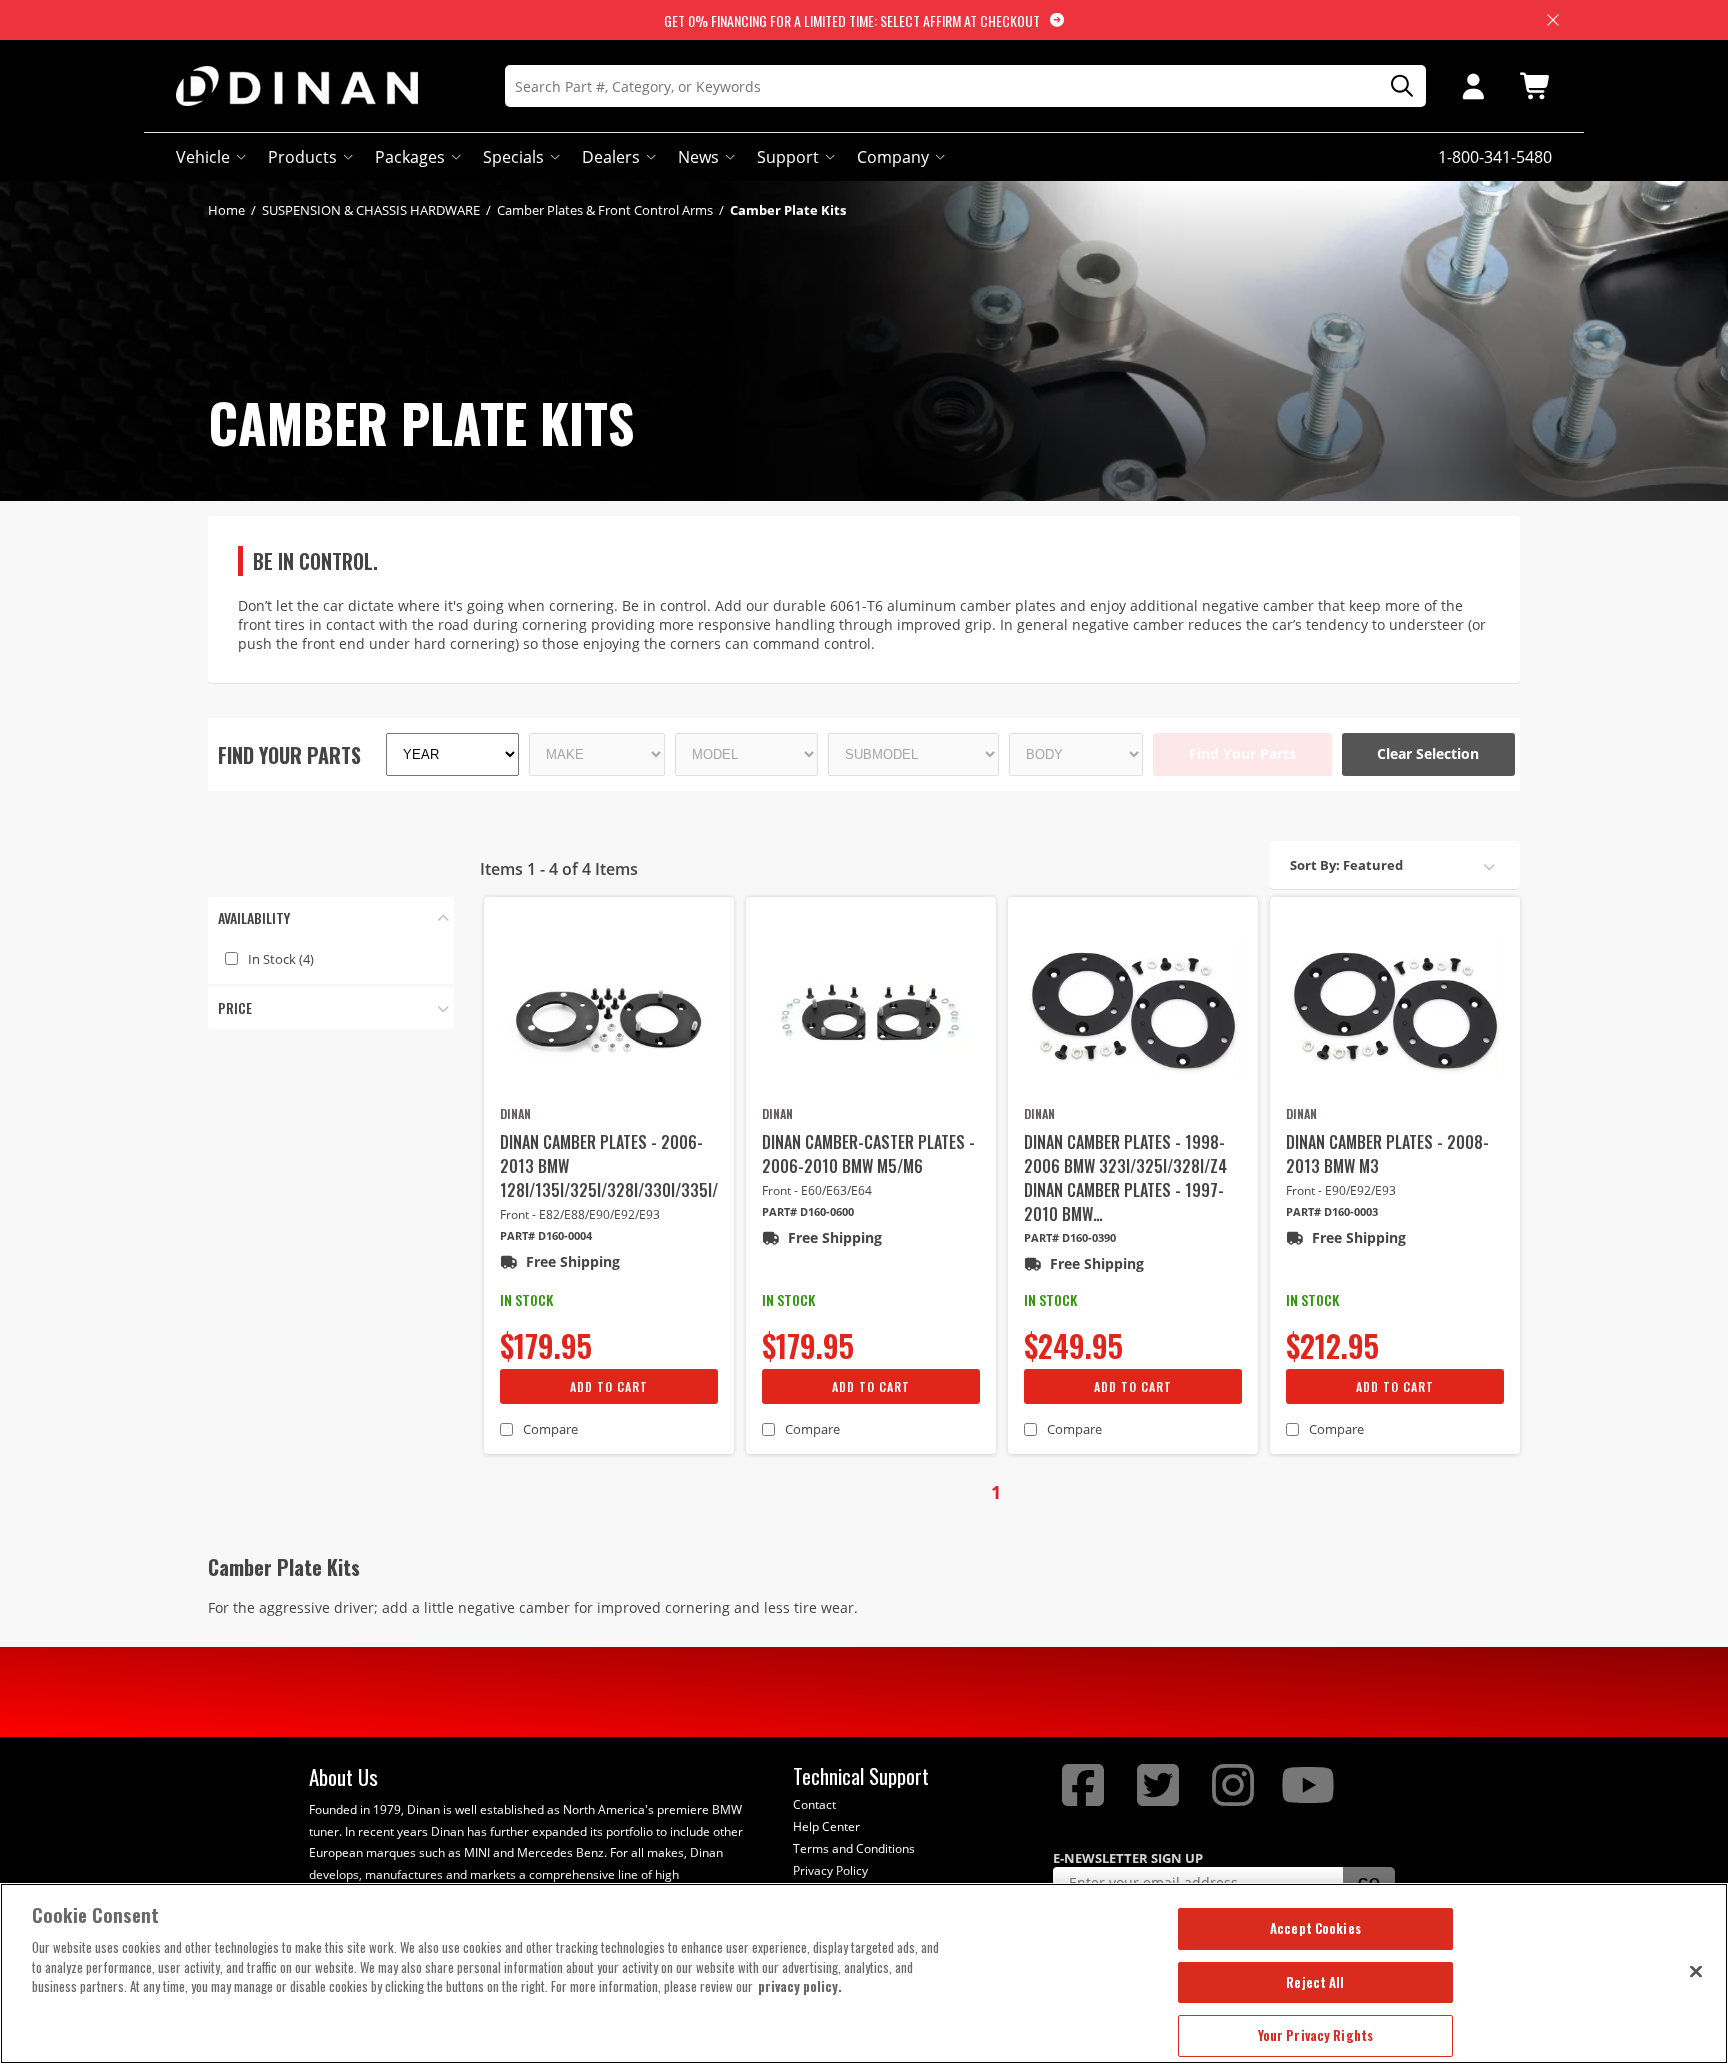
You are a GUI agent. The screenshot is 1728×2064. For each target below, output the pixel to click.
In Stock (281, 959)
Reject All (1315, 1982)
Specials (513, 157)
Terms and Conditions (854, 1848)
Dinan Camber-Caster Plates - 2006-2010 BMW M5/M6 (868, 1154)
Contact (814, 1804)
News (698, 157)
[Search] (1395, 86)
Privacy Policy (830, 1870)
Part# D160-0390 (1070, 1237)
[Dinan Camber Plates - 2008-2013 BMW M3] (1395, 1009)
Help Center (826, 1826)
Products (302, 157)
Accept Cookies (1315, 1928)
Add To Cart (609, 1386)
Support (788, 157)
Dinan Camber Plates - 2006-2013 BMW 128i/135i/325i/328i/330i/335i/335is (609, 1166)
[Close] (1696, 1971)
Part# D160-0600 (808, 1211)
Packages (410, 157)
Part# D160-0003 (1332, 1211)
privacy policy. (800, 1986)
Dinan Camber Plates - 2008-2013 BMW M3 (1387, 1154)
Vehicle (203, 157)
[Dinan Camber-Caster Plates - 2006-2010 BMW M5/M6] (871, 1009)
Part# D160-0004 (546, 1235)
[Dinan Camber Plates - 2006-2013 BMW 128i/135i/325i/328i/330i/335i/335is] (609, 1009)
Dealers (611, 157)
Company (893, 157)
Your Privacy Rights (1315, 2035)
